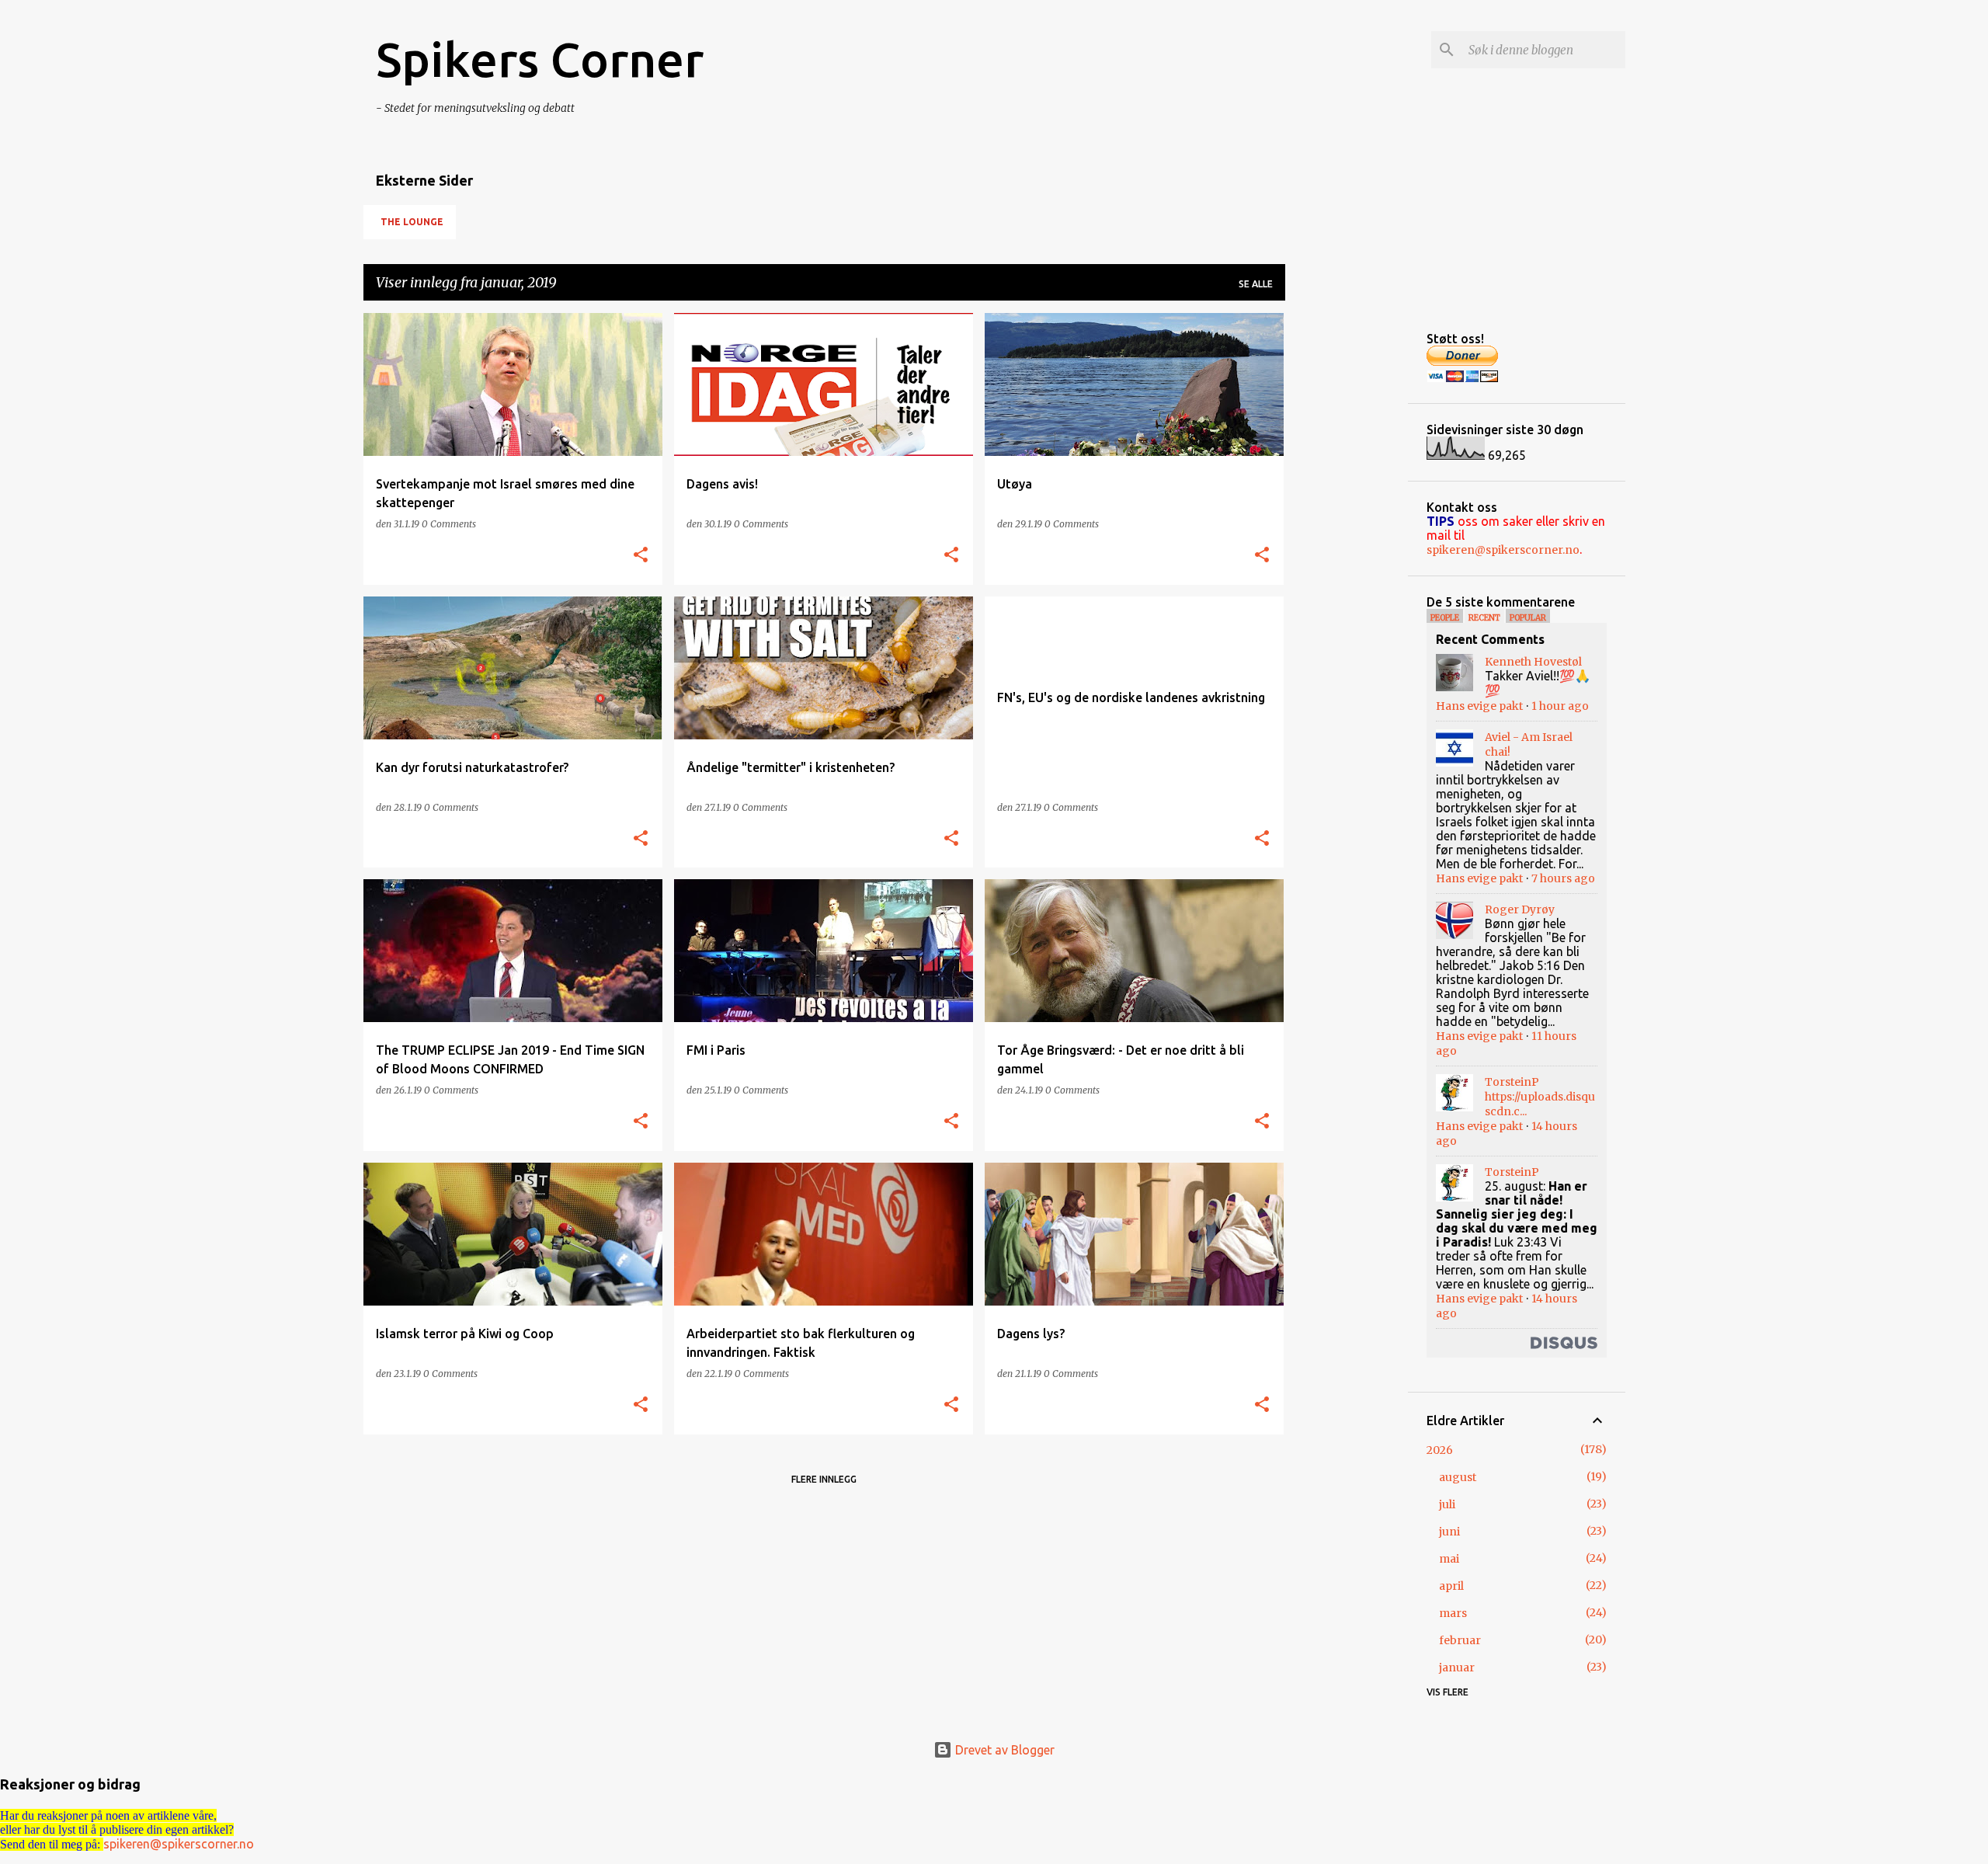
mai (1449, 1559)
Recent (1484, 618)
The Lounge (412, 222)
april (1451, 1586)
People (1445, 618)
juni (1449, 1532)
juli (1447, 1504)
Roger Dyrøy (1520, 909)
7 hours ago (1563, 878)
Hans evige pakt (1479, 706)
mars (1453, 1613)
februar (1460, 1640)
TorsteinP (1512, 1082)
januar (1457, 1668)
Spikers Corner (540, 59)
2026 (1440, 1450)
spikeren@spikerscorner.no (1503, 550)
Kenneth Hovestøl (1533, 662)
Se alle (1256, 284)
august (1458, 1477)
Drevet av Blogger (1003, 1750)
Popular (1528, 618)
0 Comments (449, 524)
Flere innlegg (824, 1479)
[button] (641, 556)
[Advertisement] (1347, 546)
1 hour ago (1560, 706)
